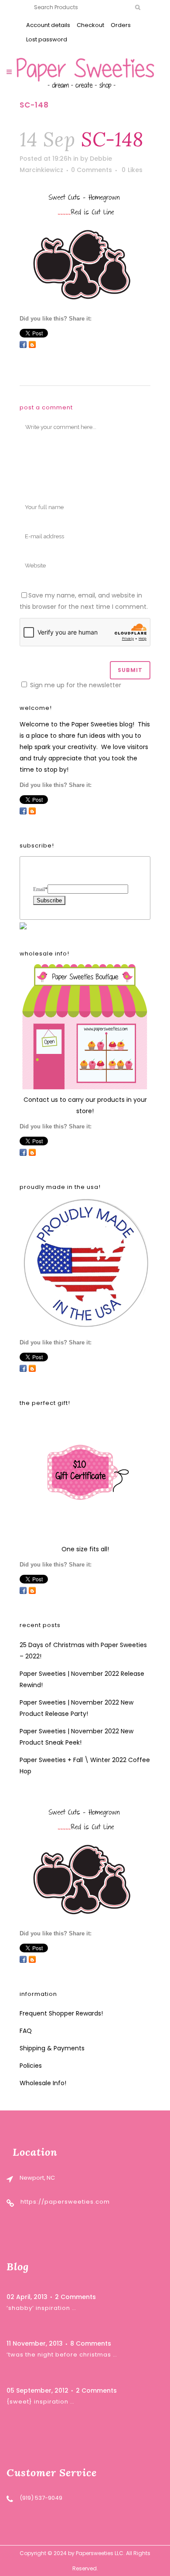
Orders (121, 25)
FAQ (26, 2031)
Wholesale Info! (43, 2083)
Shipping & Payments (52, 2048)
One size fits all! (85, 1549)
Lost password (47, 39)
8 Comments (91, 2343)
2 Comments (75, 2297)
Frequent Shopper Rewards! (61, 2013)
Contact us (41, 1100)
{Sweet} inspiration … (41, 2402)
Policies (31, 2066)
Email (40, 889)
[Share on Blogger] (32, 344)
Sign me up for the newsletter (75, 685)
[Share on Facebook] (23, 344)
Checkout (90, 25)
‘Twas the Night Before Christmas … (62, 2355)
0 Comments (92, 170)
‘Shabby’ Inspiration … (41, 2308)
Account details (48, 25)
